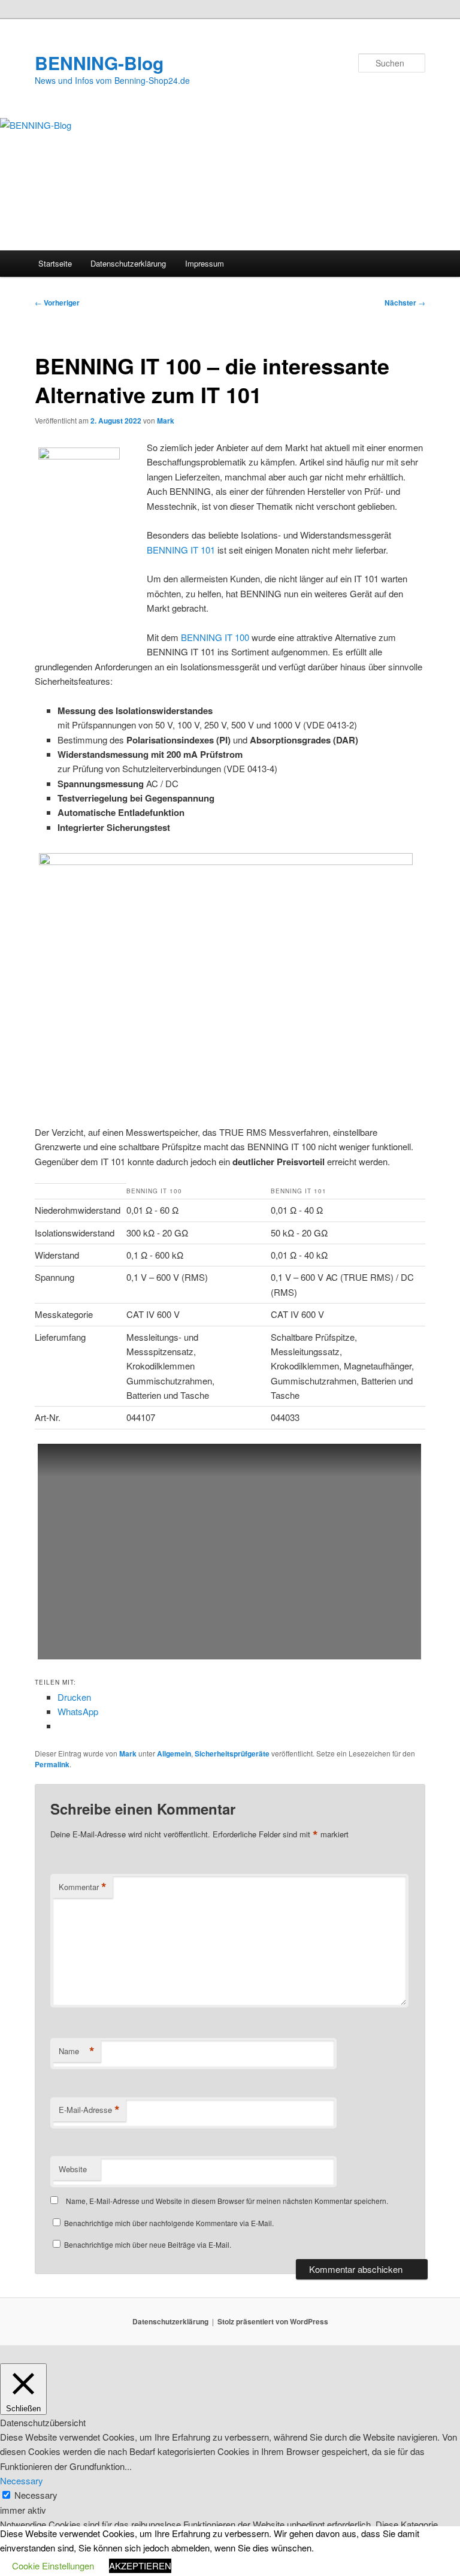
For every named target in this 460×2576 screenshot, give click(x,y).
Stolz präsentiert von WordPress (273, 2321)
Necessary (36, 2495)
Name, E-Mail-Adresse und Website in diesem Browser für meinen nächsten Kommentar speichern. (227, 2201)
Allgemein (174, 1753)
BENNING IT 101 (181, 550)
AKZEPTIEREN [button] (140, 2566)
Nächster (405, 303)
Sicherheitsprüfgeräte (232, 1753)
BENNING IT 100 (215, 637)
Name (77, 2051)
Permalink (52, 1764)
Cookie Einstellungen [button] (53, 2566)
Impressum (205, 263)
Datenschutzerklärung (128, 263)
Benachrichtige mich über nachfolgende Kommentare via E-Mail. (169, 2223)
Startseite (55, 263)
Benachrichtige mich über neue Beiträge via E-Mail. (148, 2244)
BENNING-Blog (99, 63)
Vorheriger (57, 303)
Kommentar (83, 1887)
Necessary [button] (22, 2480)
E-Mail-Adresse (89, 2110)
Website (73, 2169)
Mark (166, 421)
